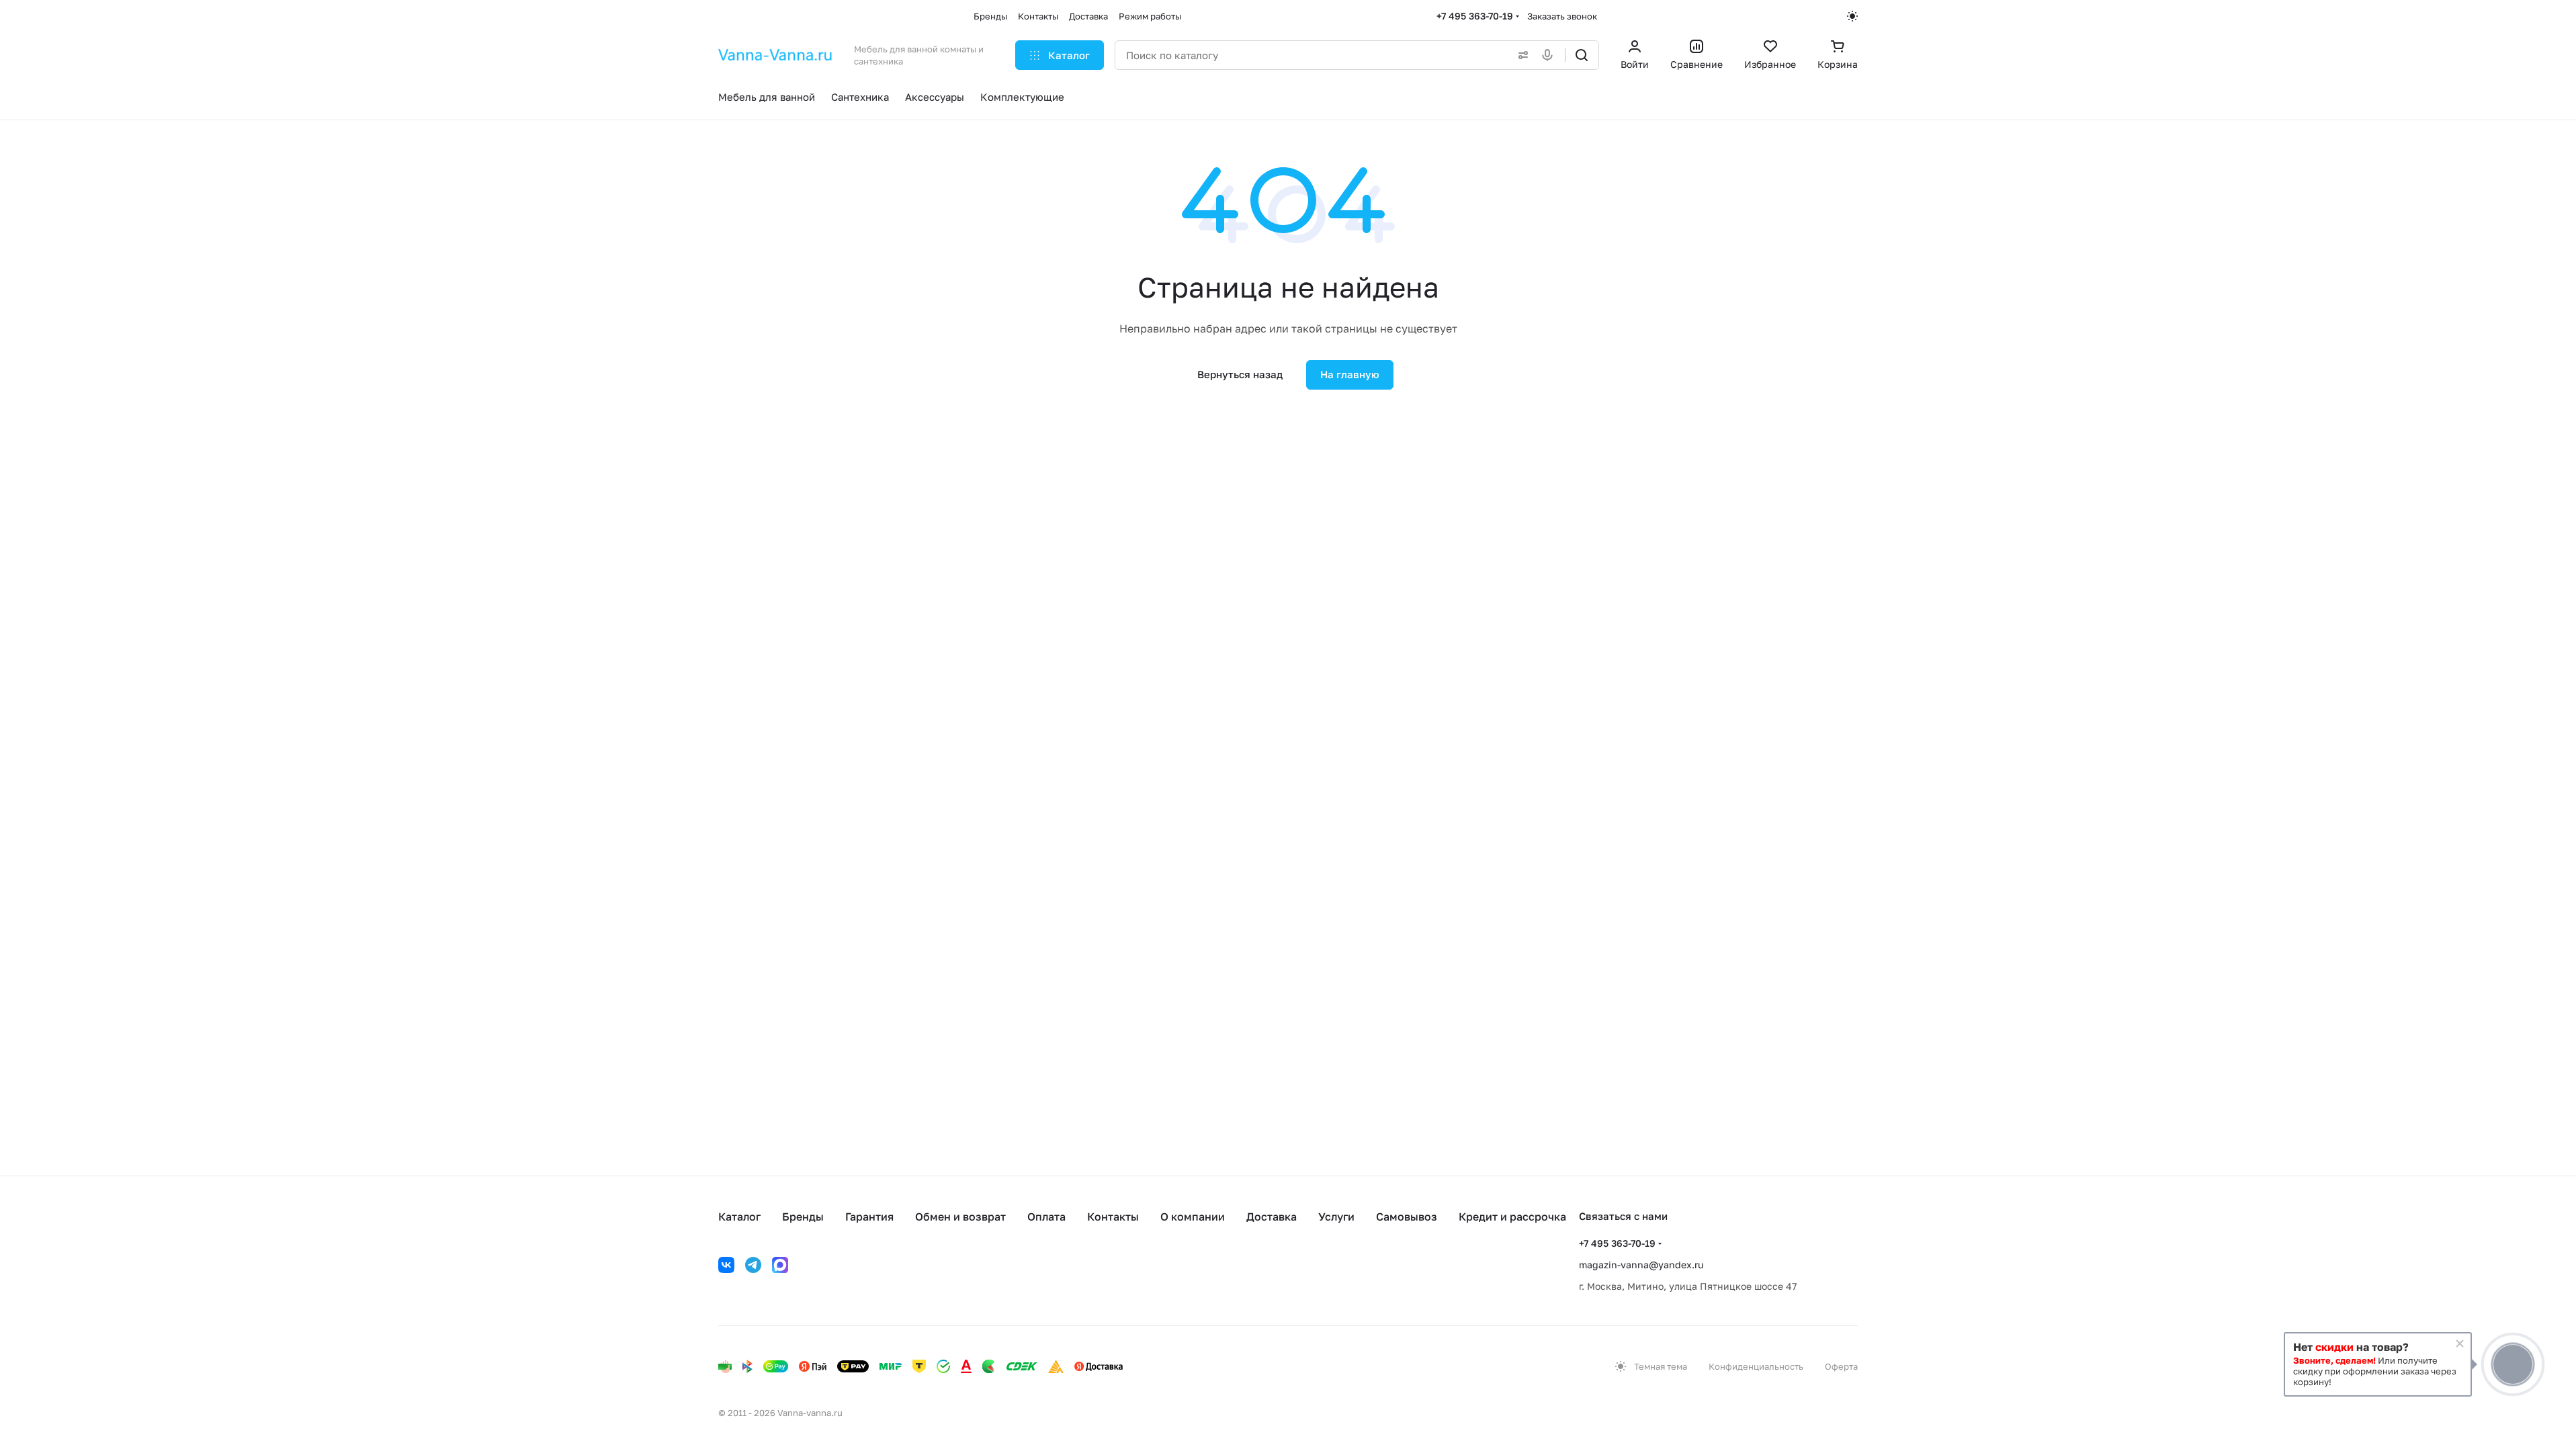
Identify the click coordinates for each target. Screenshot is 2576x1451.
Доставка (1272, 1217)
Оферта (1841, 1366)
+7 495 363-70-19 (1475, 16)
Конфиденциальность (1756, 1366)
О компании (1193, 1217)
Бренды (803, 1217)
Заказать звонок (1562, 16)
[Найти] (1582, 55)
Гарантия (869, 1217)
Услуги (1336, 1217)
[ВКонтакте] (726, 1265)
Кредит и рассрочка (1512, 1217)
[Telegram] (753, 1265)
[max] (780, 1265)
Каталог (739, 1217)
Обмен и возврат (960, 1217)
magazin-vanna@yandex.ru (1641, 1265)
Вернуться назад (1240, 374)
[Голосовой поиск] (1550, 55)
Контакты (1113, 1217)
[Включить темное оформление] (1852, 16)
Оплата (1046, 1217)
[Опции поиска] (1520, 55)
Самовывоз (1407, 1217)
